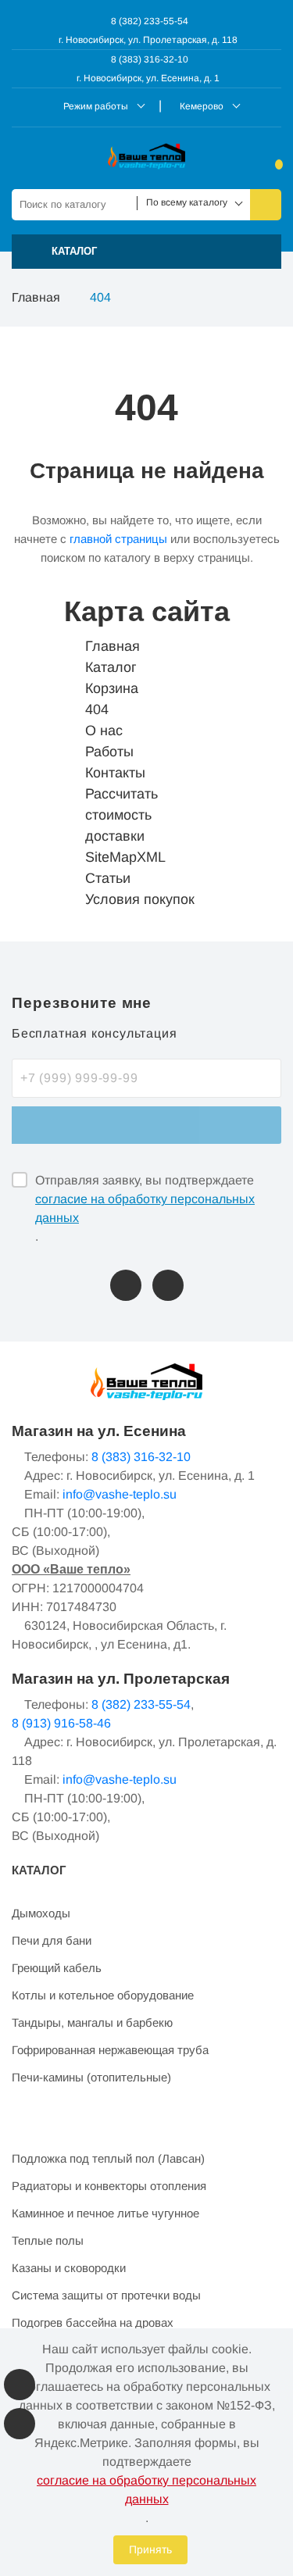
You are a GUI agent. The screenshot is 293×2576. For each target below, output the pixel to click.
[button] (146, 252)
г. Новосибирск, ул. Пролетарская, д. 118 (148, 40)
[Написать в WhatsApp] (168, 1285)
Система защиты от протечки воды (106, 2295)
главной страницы (118, 539)
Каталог (111, 667)
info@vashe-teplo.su (120, 1494)
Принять (150, 2549)
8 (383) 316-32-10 (148, 59)
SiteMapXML (125, 857)
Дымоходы (41, 1913)
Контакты (115, 773)
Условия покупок (140, 899)
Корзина (112, 688)
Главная (36, 297)
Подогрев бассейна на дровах (93, 2322)
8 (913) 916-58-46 (61, 1723)
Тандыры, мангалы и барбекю (92, 2022)
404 (97, 709)
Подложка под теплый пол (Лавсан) (108, 2158)
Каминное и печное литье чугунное (105, 2213)
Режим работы (96, 106)
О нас (104, 731)
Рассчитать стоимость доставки (121, 815)
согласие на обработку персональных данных (145, 1208)
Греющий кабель (57, 1968)
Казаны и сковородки (69, 2268)
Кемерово (202, 106)
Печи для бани (52, 1940)
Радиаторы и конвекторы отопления (109, 2186)
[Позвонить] (126, 1285)
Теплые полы (48, 2240)
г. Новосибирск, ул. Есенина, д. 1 (148, 78)
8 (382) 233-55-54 (148, 21)
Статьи (108, 878)
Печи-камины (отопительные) (91, 2077)
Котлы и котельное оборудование (103, 1995)
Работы (109, 752)
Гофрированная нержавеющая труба (110, 2050)
